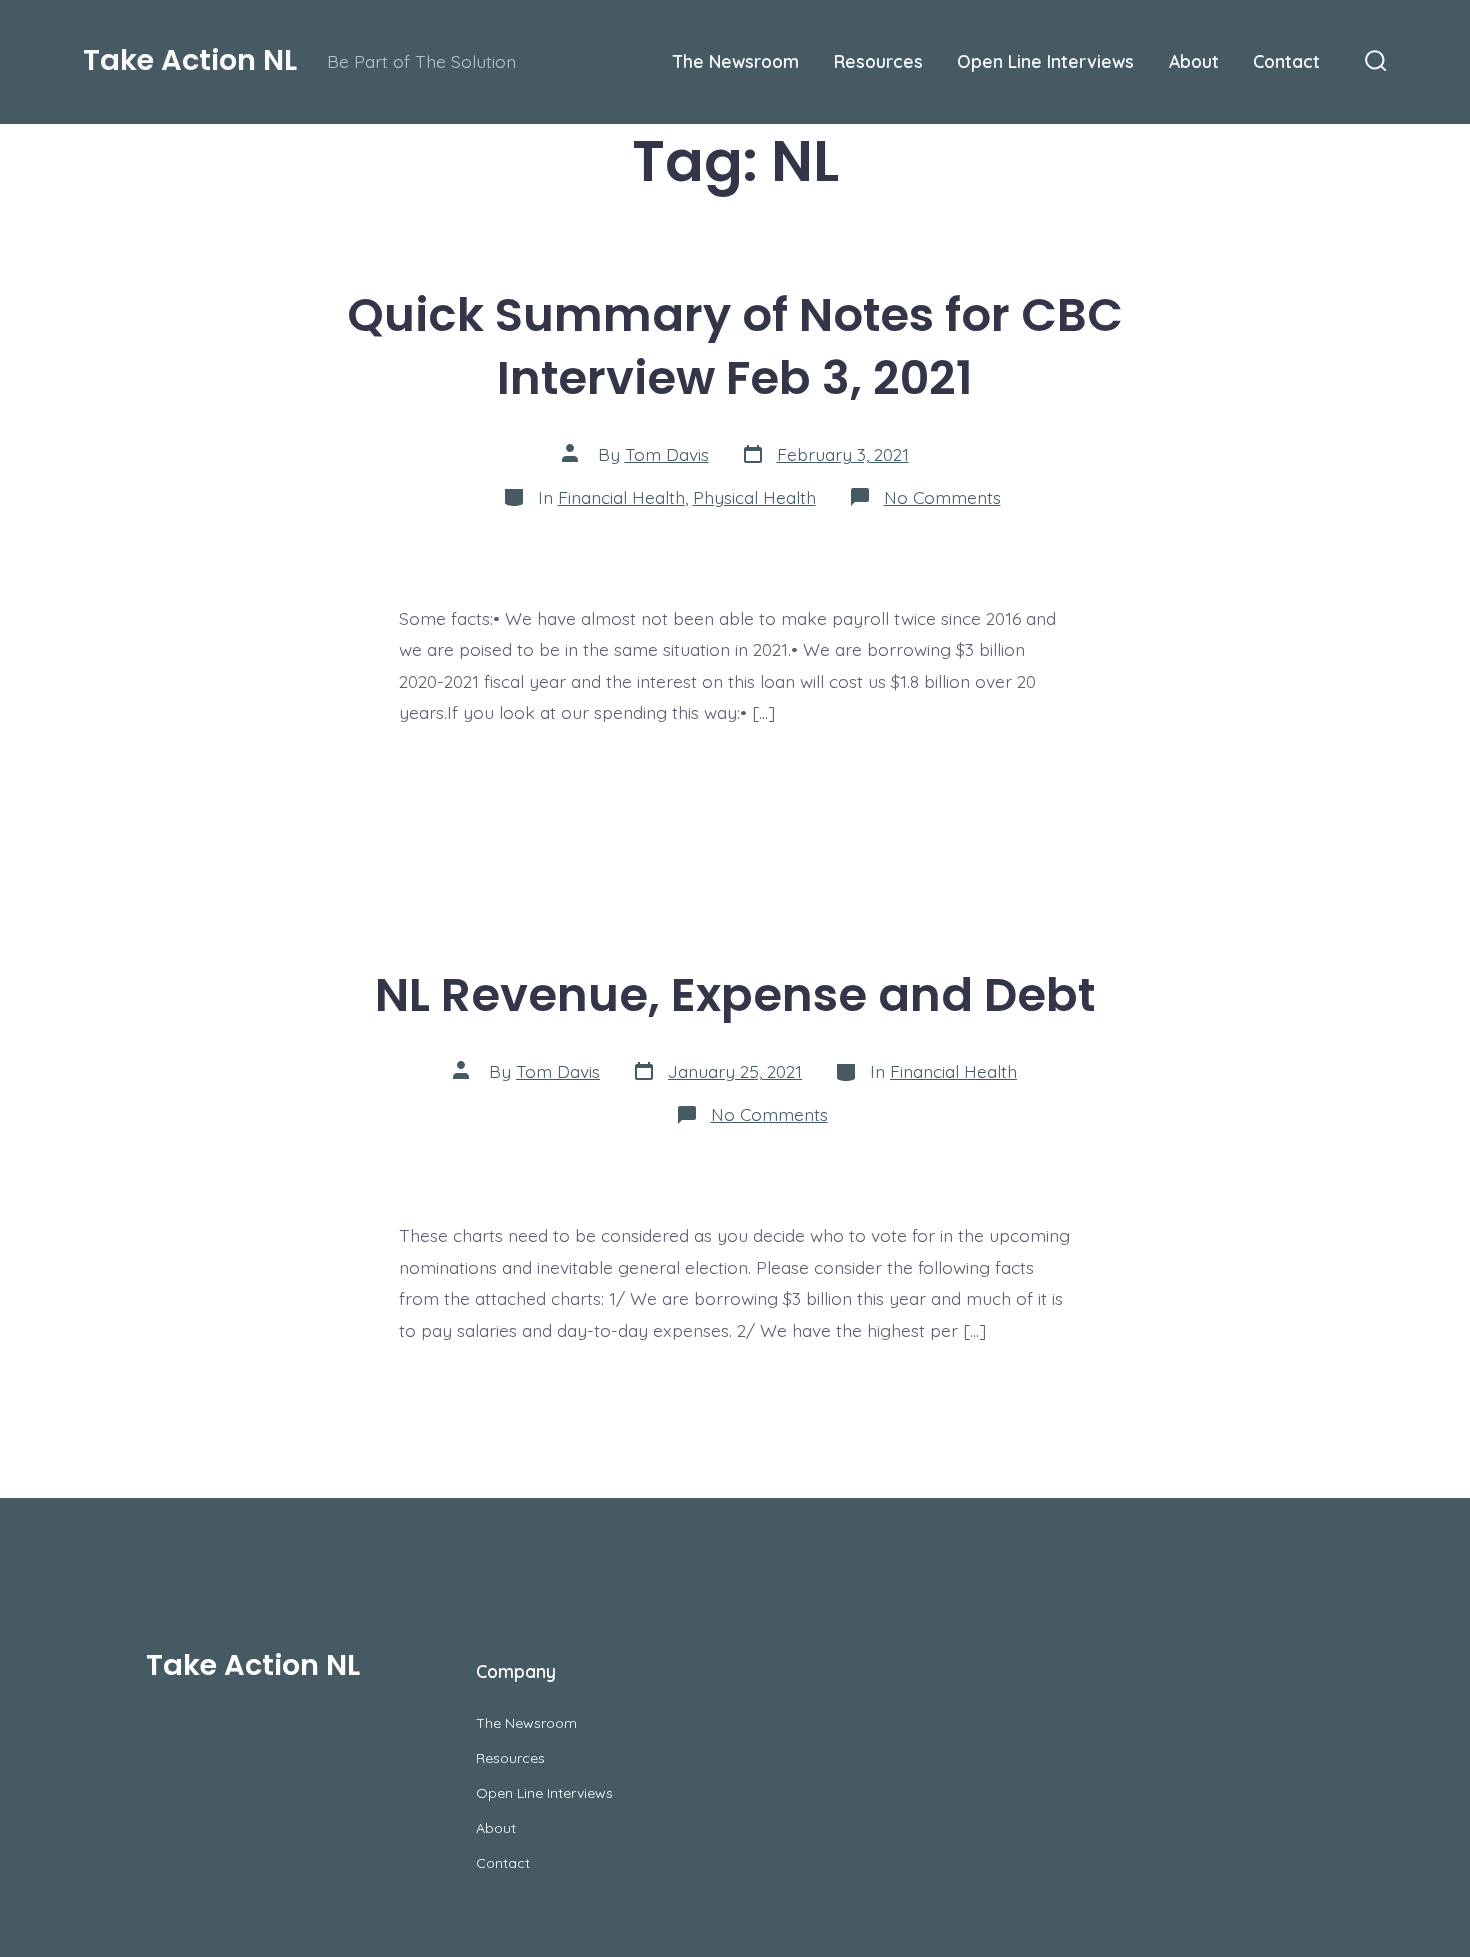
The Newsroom (736, 61)
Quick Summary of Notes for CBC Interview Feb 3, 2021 (735, 346)
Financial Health (621, 497)
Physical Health (754, 497)
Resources (878, 61)
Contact (1286, 61)
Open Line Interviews (1045, 61)
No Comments (942, 497)
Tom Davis (667, 454)
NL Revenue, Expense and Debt (735, 994)
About (1194, 61)
